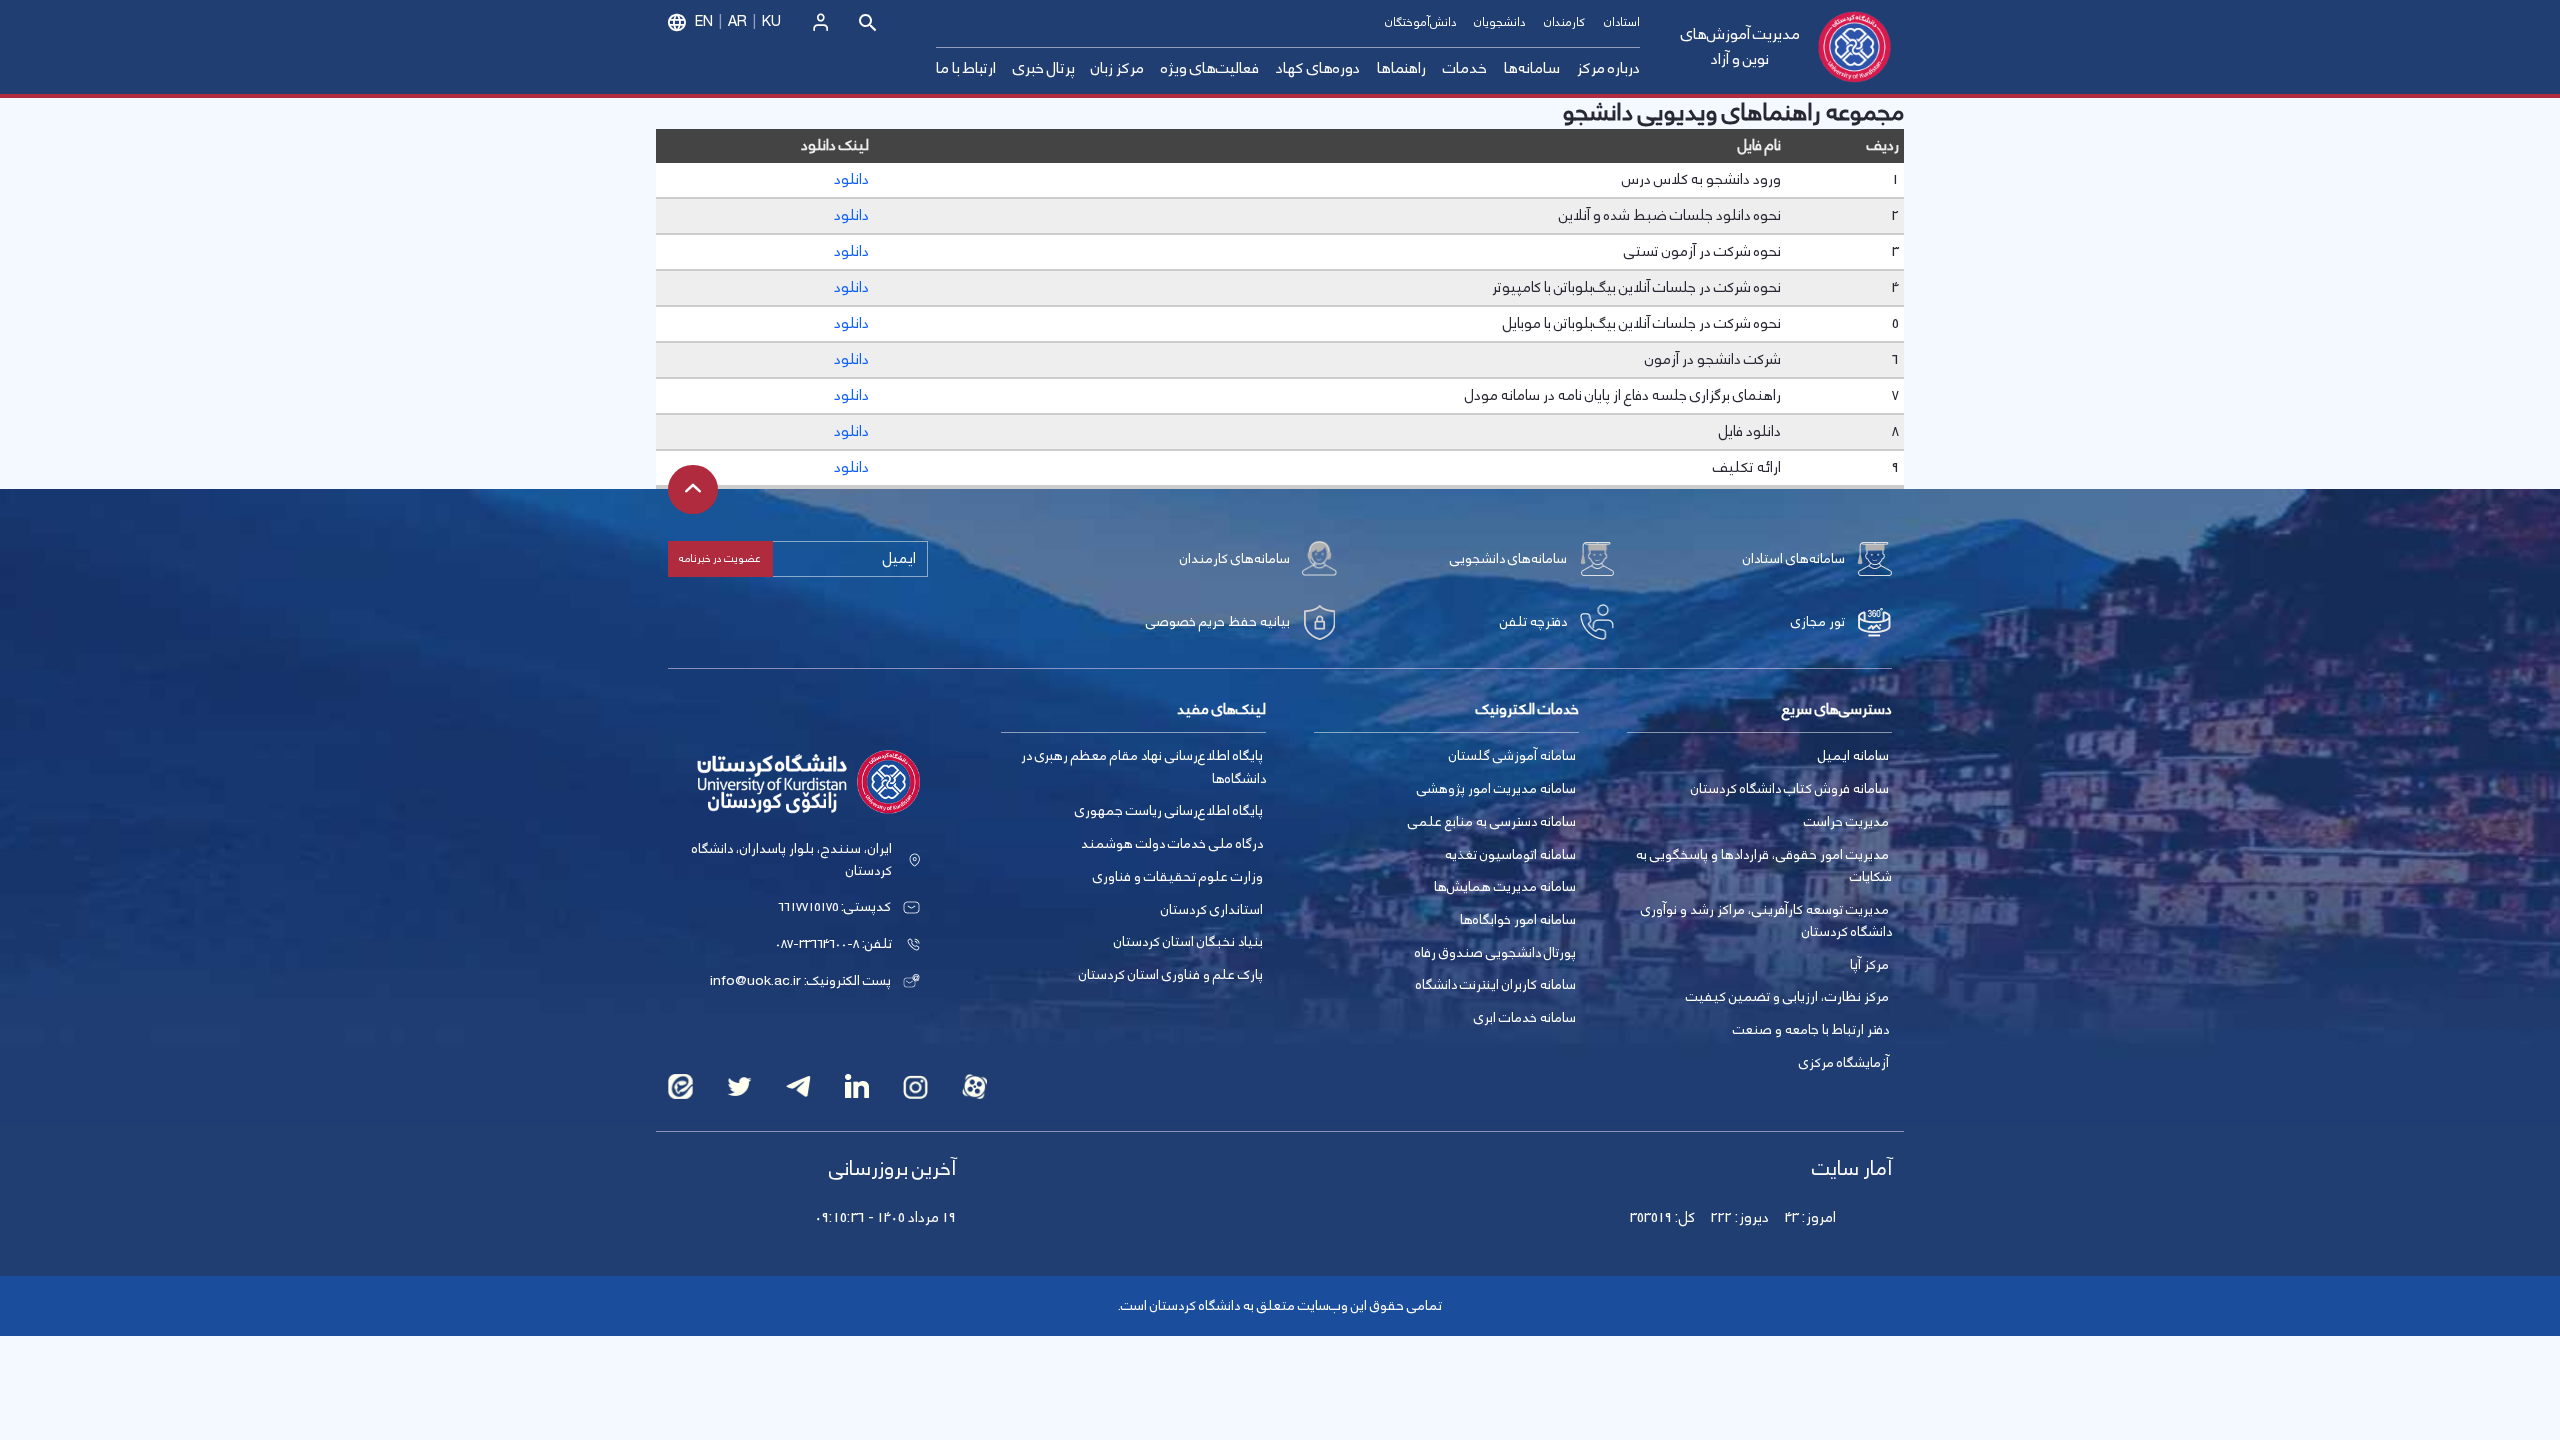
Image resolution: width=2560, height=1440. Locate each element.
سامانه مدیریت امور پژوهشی (1496, 789)
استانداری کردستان (1212, 910)
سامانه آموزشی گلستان (1512, 756)
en (704, 22)
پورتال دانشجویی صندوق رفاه (1495, 953)
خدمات (1465, 68)
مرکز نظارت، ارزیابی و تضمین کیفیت (1787, 997)
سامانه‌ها (1532, 68)
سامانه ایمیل (1853, 756)
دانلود (851, 180)
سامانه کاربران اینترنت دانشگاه (1496, 985)
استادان (1622, 22)
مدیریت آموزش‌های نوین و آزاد (1740, 47)
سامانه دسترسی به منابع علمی (1492, 822)
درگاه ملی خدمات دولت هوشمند (1172, 844)
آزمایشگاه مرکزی (1844, 1063)
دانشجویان (1499, 22)
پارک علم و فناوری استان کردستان (1171, 975)
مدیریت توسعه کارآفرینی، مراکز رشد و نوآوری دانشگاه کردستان (1766, 921)
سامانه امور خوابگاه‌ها (1518, 920)
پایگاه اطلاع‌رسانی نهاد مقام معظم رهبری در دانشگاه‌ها (1143, 767)
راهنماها (1401, 68)
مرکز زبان (1117, 68)
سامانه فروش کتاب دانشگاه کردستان (1790, 789)
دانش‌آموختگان (1420, 22)
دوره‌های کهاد (1318, 68)
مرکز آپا (1869, 965)
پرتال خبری (1044, 68)
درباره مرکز (1608, 68)
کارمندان (1564, 22)
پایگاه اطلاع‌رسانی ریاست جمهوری (1169, 811)
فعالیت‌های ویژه (1210, 68)
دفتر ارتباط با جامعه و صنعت (1811, 1030)
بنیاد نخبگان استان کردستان (1188, 942)
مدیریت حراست (1846, 822)
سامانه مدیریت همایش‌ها (1505, 887)
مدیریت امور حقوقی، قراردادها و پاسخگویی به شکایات (1764, 866)
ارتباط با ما (966, 68)
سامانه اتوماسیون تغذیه (1510, 855)
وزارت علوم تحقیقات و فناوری (1178, 877)
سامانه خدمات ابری (1525, 1018)
